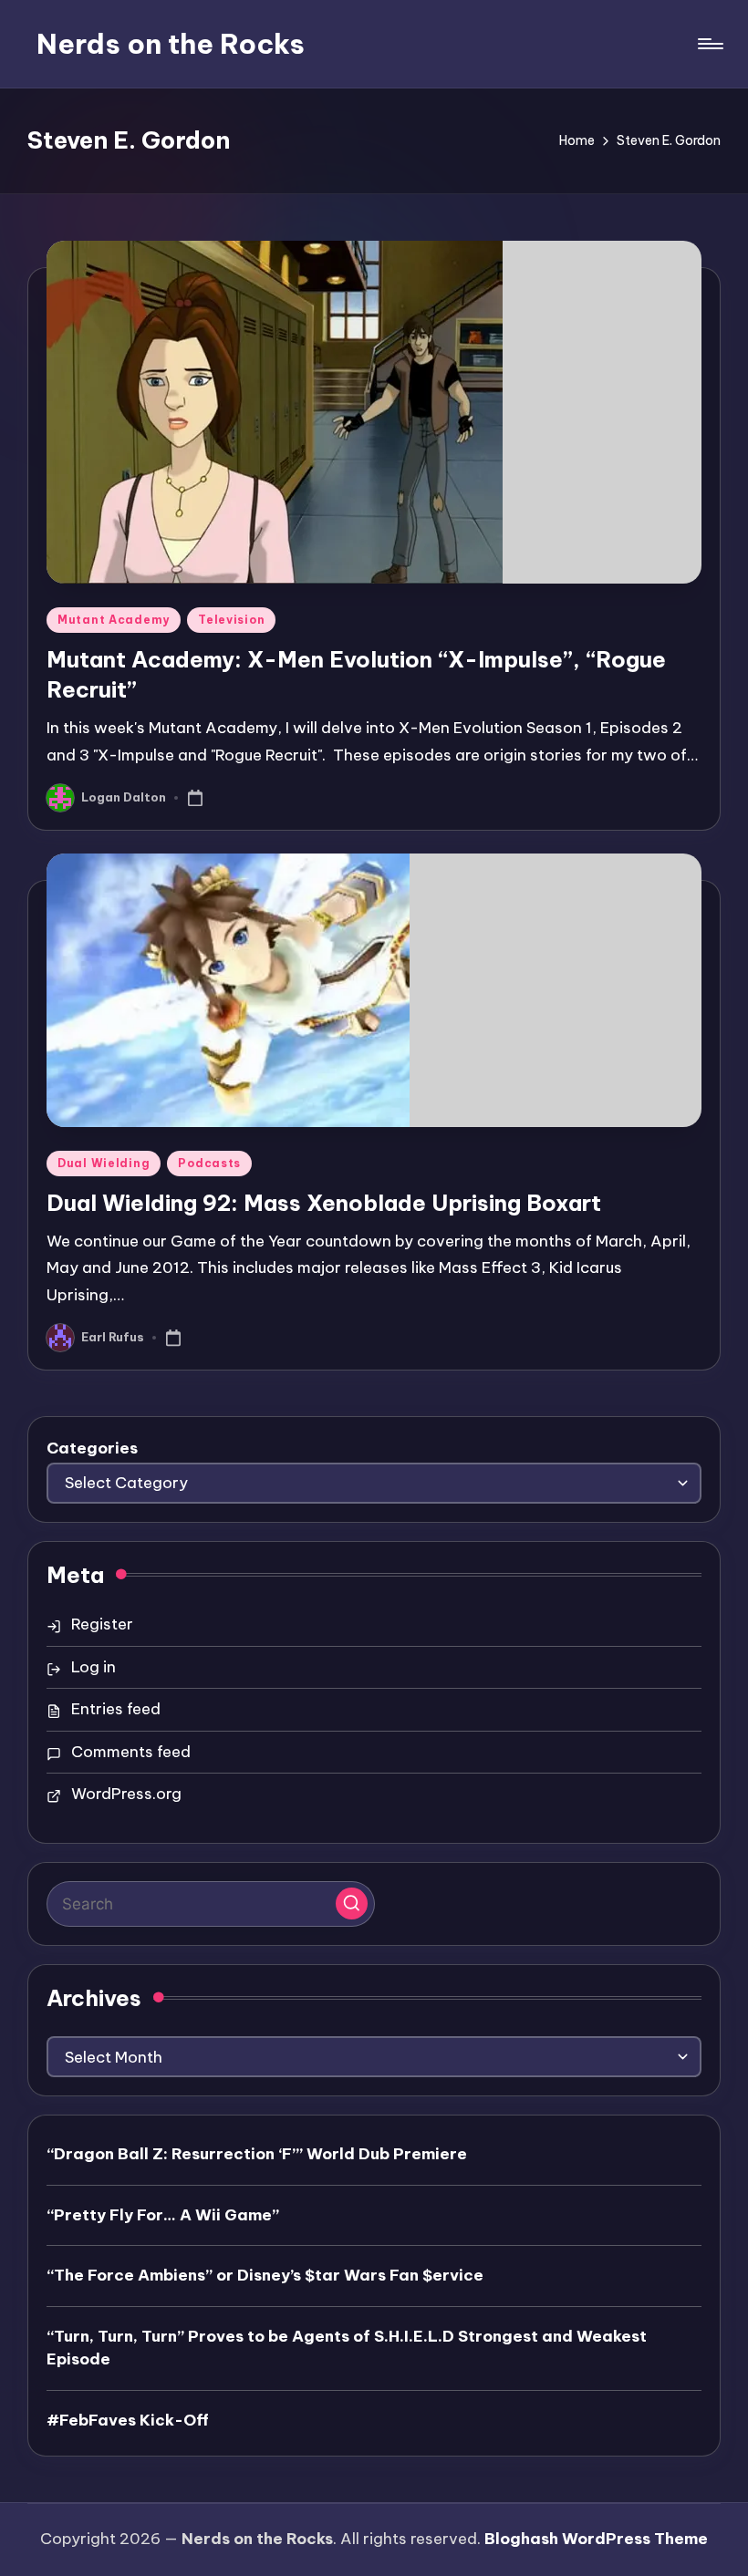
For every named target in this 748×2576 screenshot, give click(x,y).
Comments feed (131, 1752)
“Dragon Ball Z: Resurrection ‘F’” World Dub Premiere (257, 2154)
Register (102, 1624)
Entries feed (116, 1709)
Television (231, 620)
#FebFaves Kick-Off (128, 2420)
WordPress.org (126, 1794)
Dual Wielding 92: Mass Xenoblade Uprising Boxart (324, 1203)
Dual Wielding (104, 1163)
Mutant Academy (114, 620)
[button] (352, 1904)
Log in (93, 1667)
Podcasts (209, 1163)
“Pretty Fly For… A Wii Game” (163, 2215)
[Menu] (709, 44)
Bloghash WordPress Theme (596, 2539)
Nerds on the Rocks (171, 44)
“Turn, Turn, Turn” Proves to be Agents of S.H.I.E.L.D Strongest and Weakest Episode (347, 2348)
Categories (92, 1448)
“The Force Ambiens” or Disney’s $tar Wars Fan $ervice (265, 2275)
